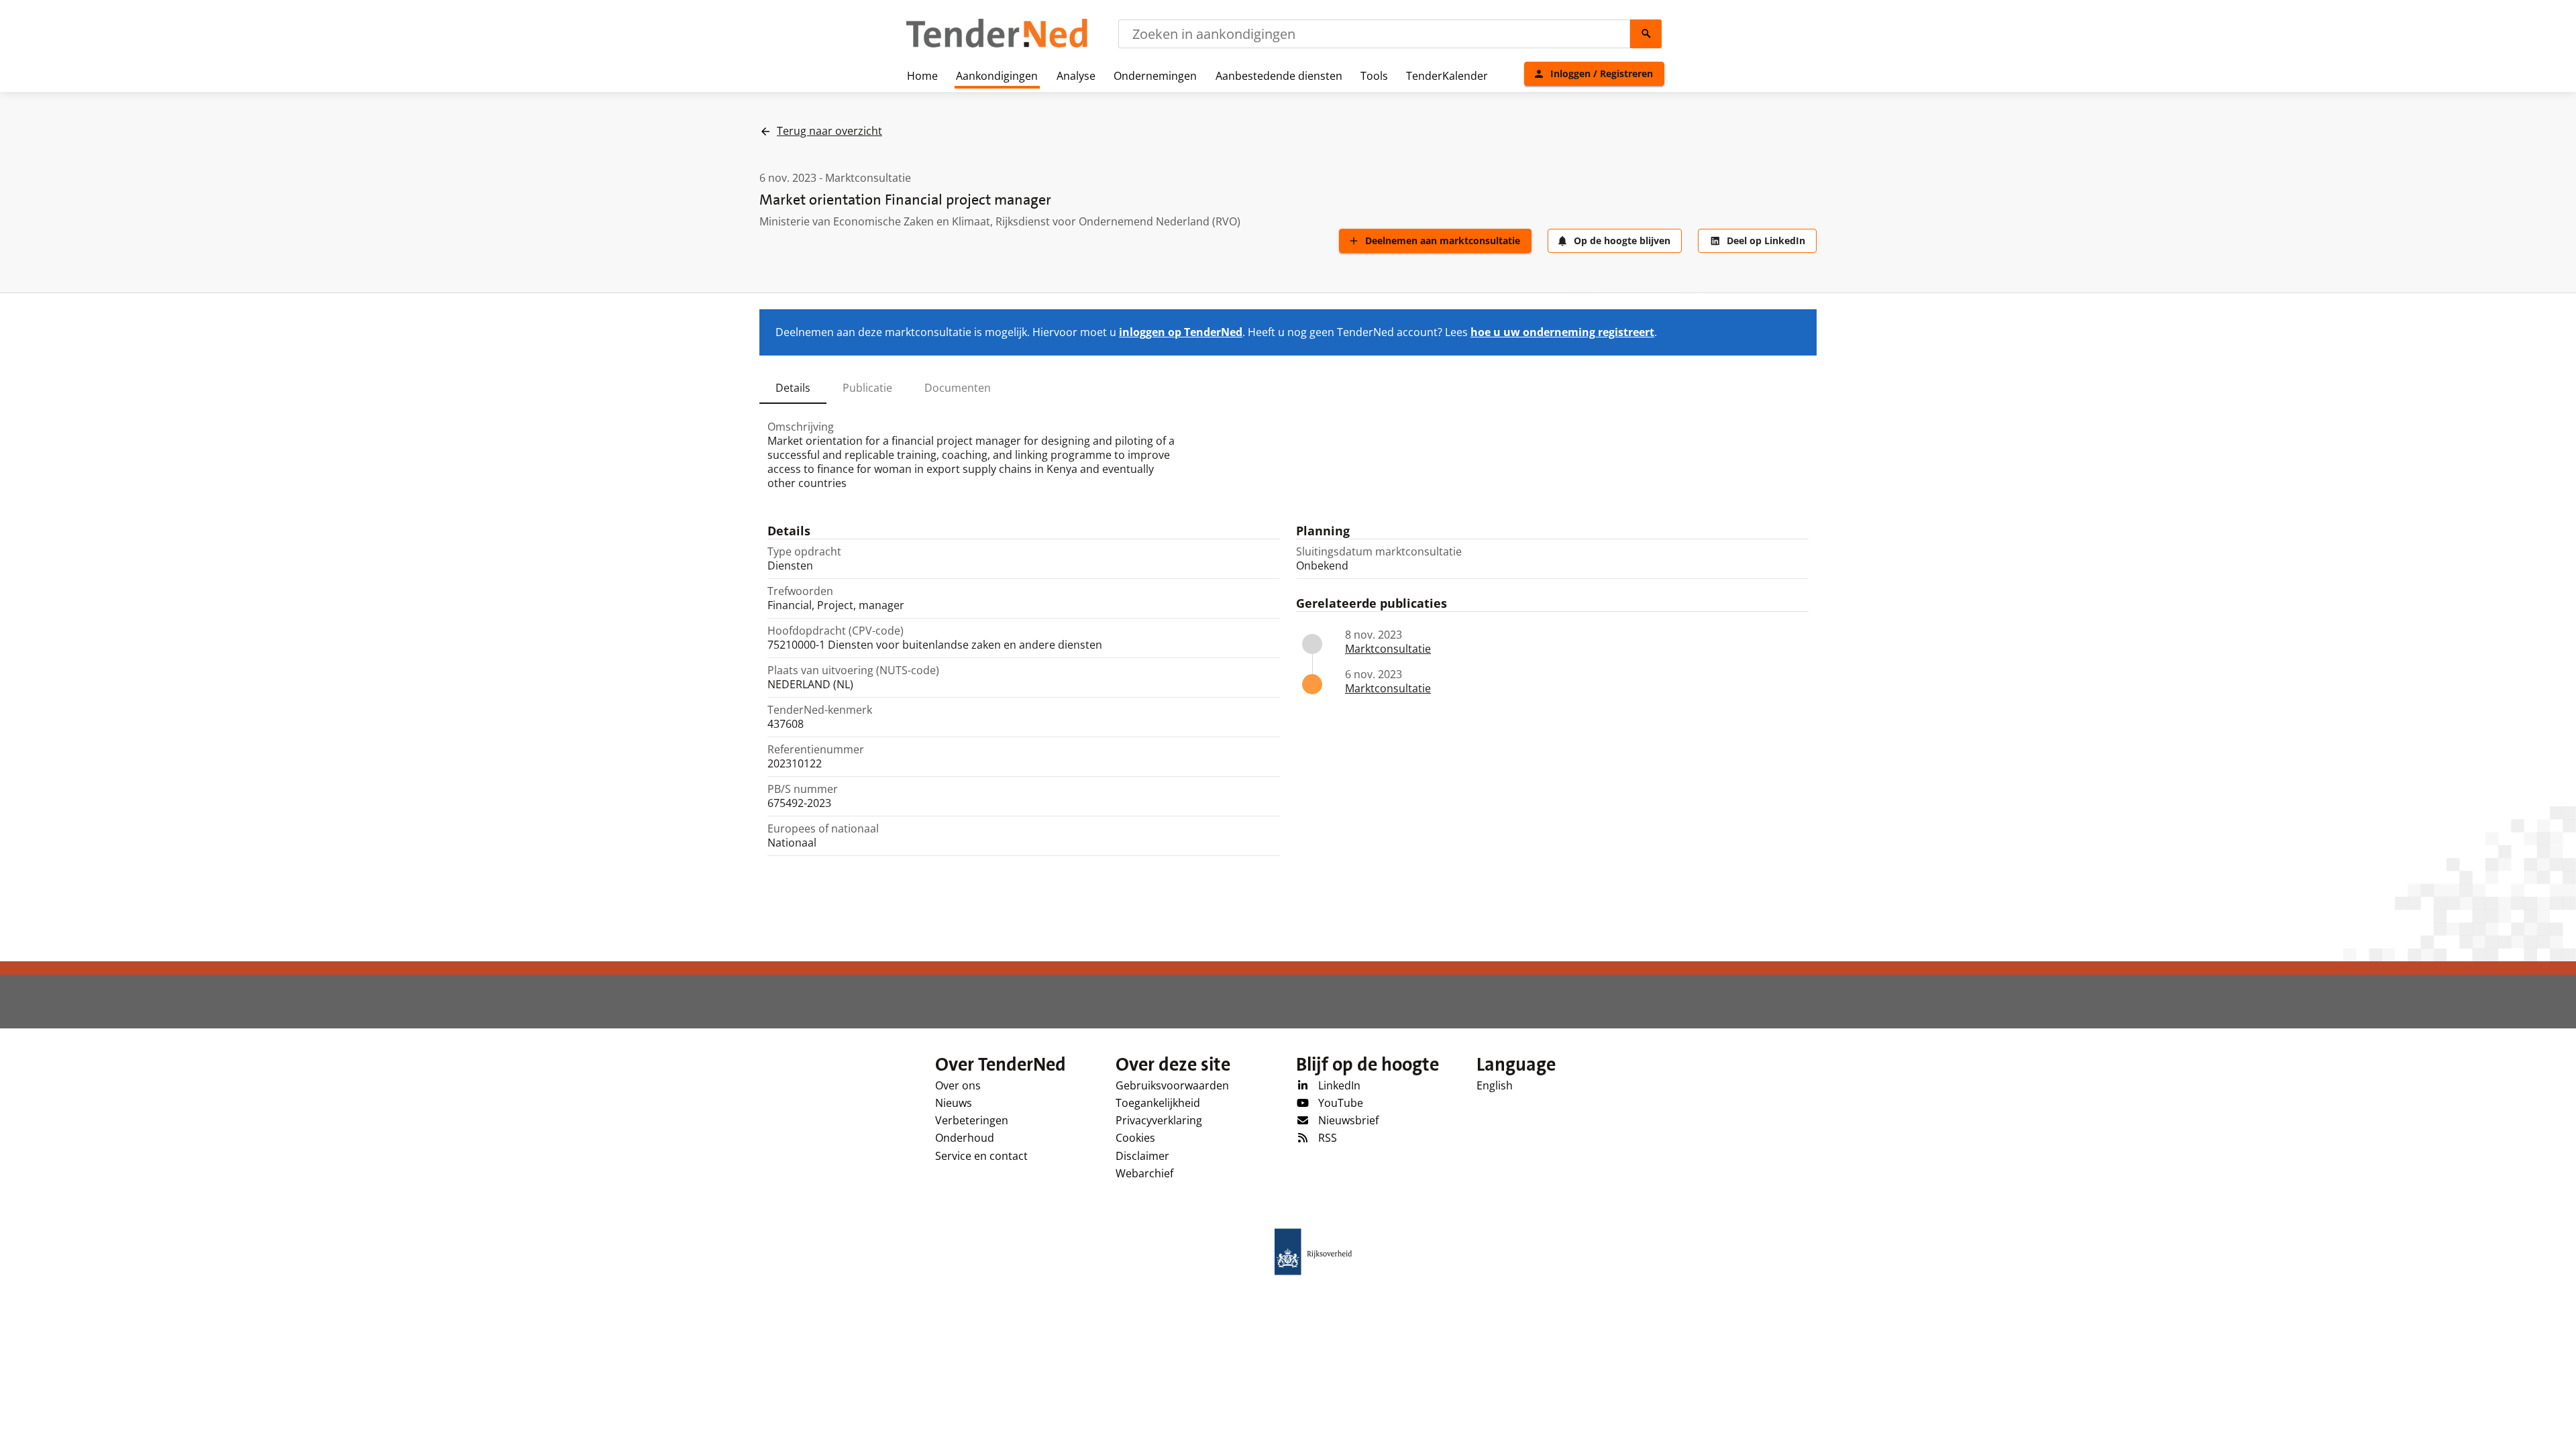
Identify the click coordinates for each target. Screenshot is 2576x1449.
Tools (1374, 76)
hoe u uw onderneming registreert (1562, 332)
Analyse (1076, 76)
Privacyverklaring (1159, 1120)
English (1495, 1085)
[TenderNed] (997, 46)
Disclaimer (1142, 1156)
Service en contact (981, 1156)
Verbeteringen (972, 1120)
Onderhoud (965, 1138)
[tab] (793, 388)
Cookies (1135, 1138)
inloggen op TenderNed (1181, 332)
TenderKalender (1447, 76)
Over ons (958, 1085)
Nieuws (954, 1103)
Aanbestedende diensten (1279, 76)
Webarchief (1144, 1173)
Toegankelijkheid (1158, 1103)
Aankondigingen (997, 76)
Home (922, 76)
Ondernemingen (1155, 76)
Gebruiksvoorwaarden (1172, 1085)
